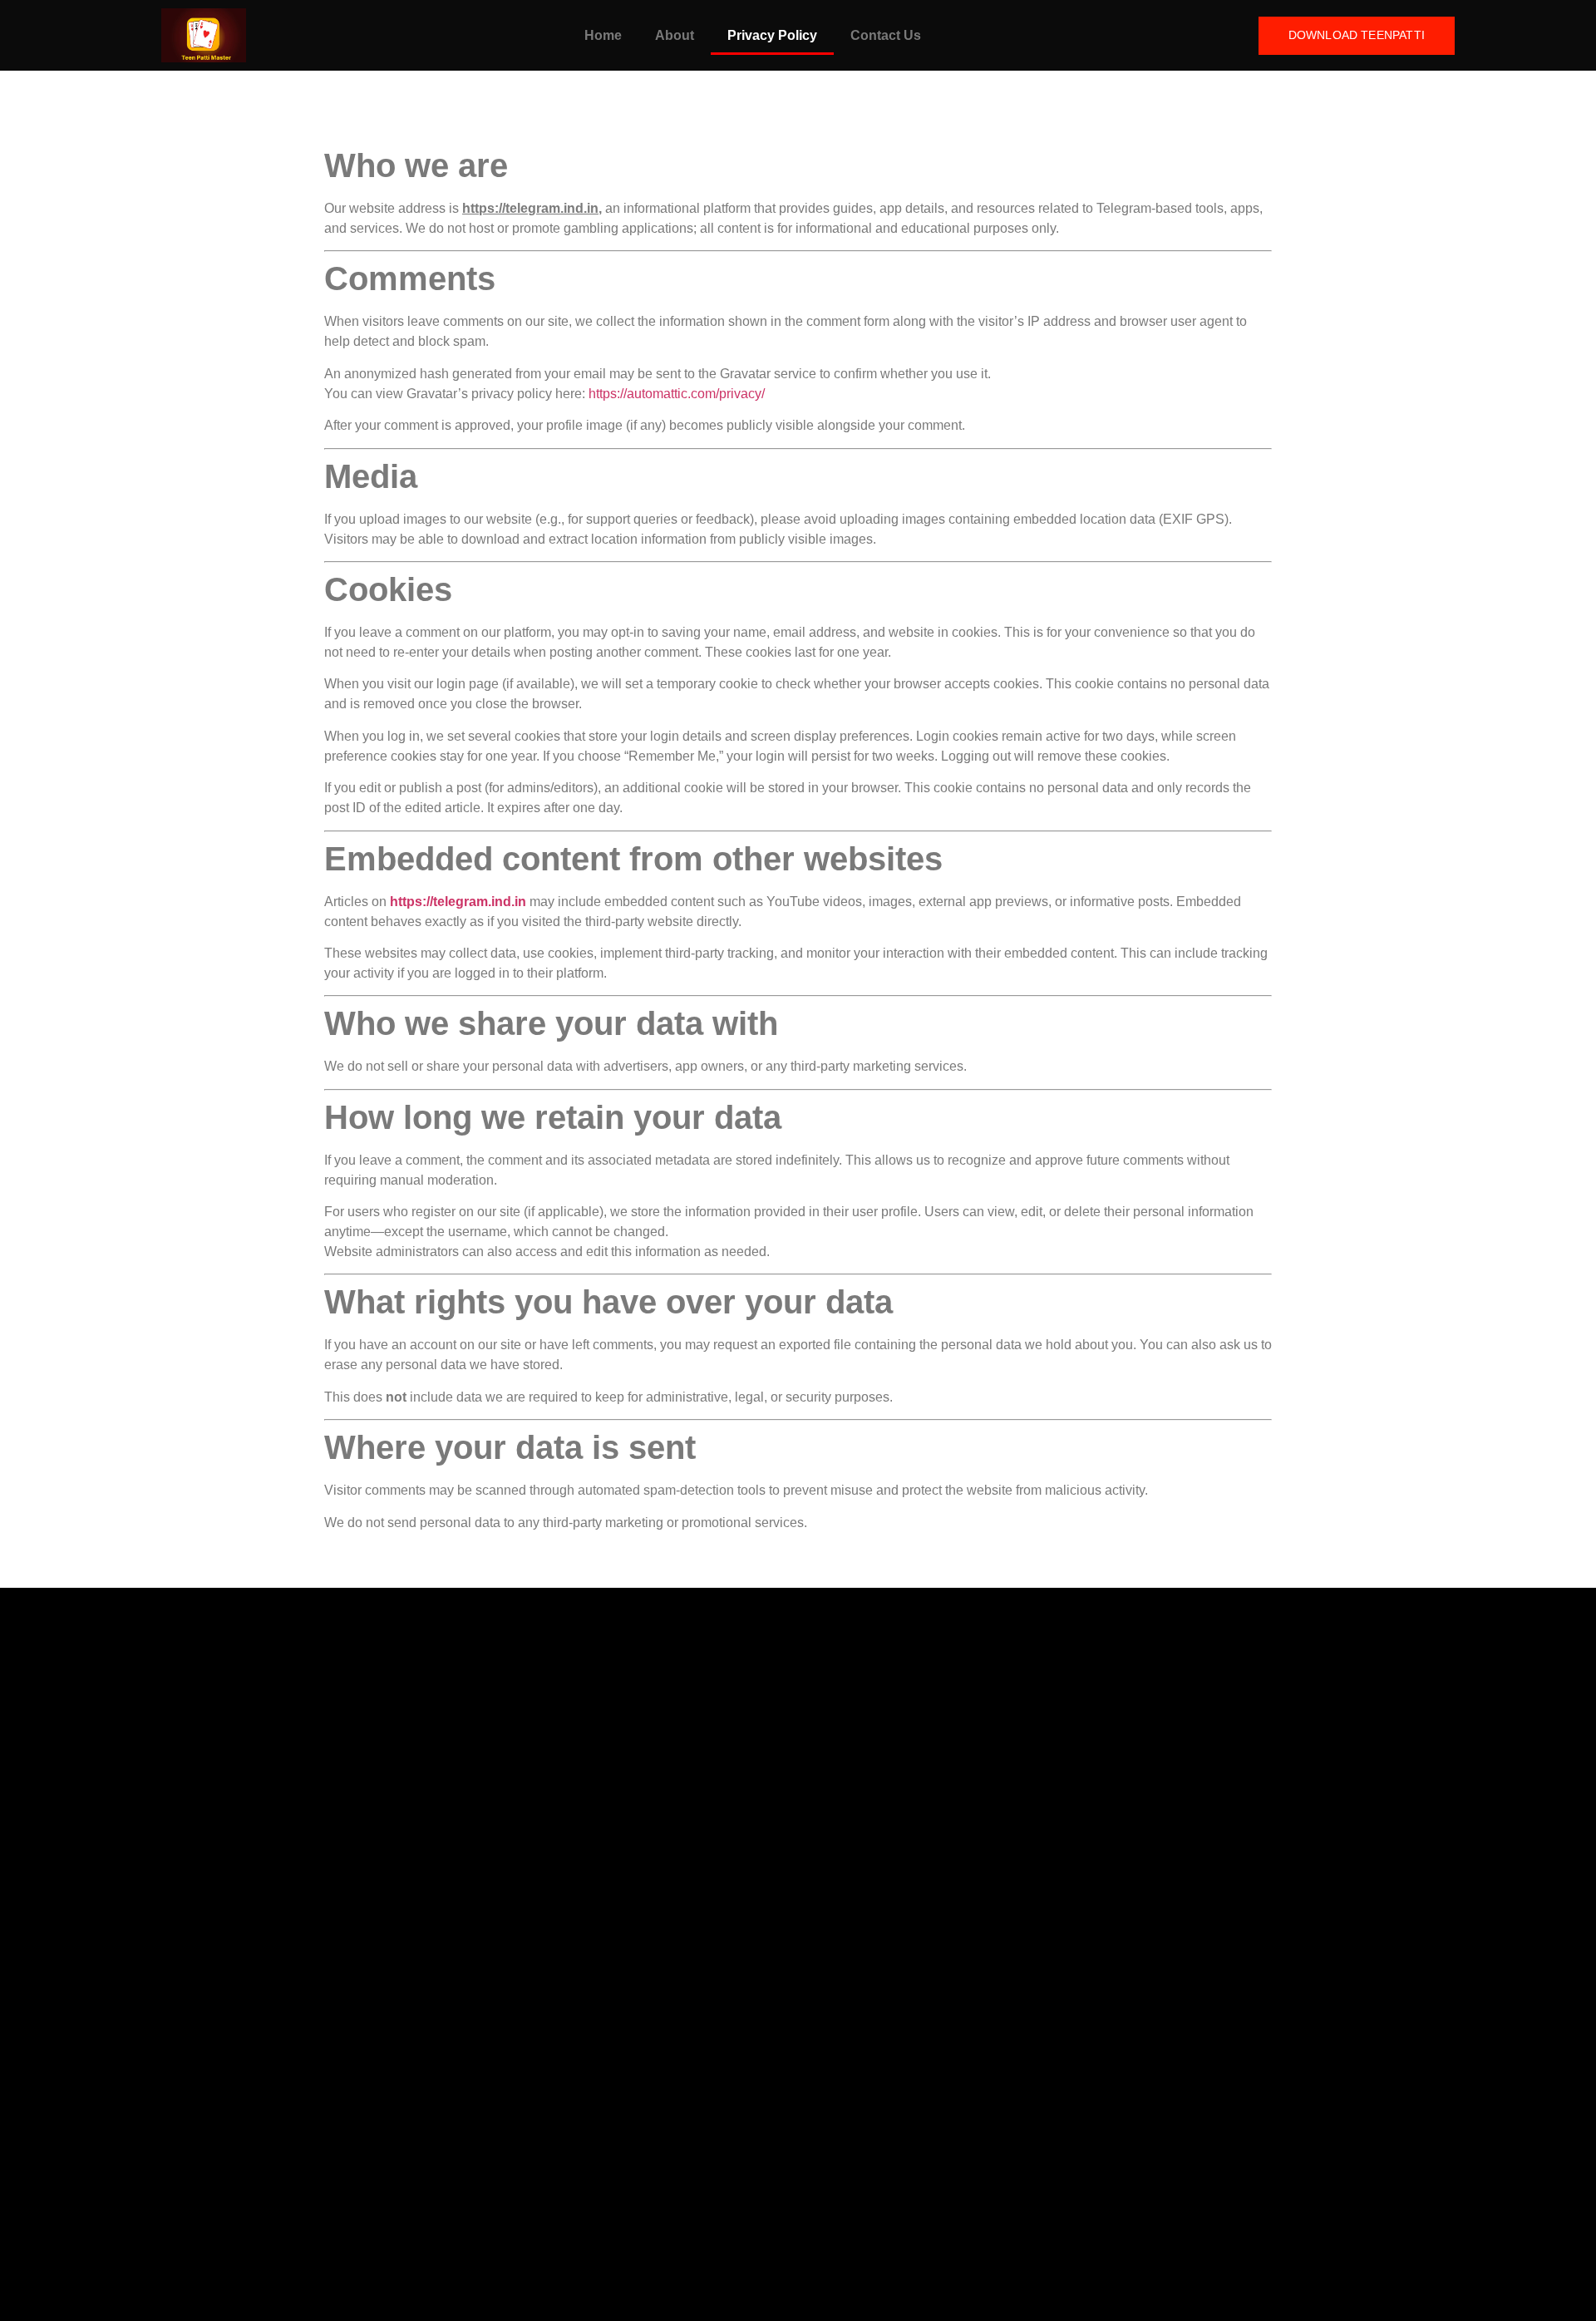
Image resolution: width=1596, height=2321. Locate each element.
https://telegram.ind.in (458, 902)
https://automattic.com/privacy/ (677, 394)
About (675, 35)
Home (603, 35)
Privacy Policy (772, 35)
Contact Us (886, 35)
